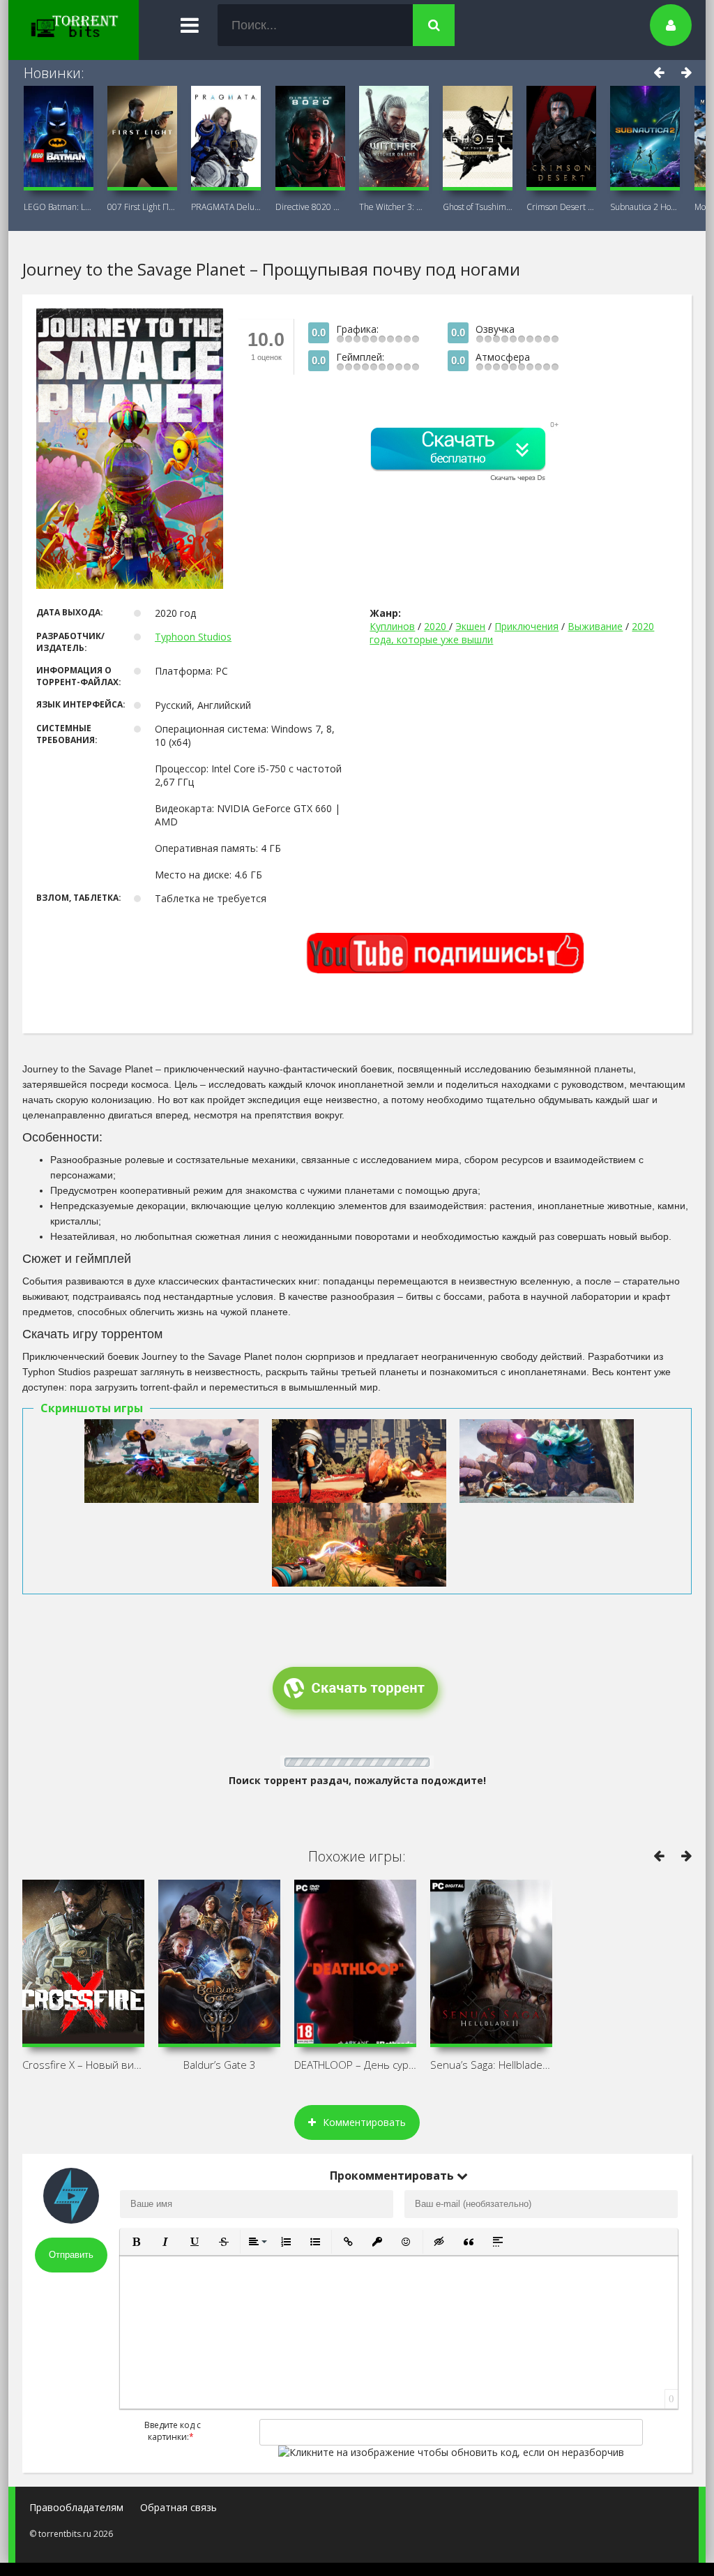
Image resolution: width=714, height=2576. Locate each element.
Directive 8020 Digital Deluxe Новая (310, 207)
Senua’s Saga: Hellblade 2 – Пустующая (491, 2065)
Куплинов (392, 626)
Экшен (470, 626)
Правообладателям (76, 2507)
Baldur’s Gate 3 (220, 2065)
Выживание (595, 626)
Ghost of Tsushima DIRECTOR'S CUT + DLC (478, 207)
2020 (436, 626)
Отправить (71, 2255)
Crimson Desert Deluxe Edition (561, 207)
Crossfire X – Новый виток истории (83, 2065)
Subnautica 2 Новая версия (645, 207)
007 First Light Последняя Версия (142, 207)
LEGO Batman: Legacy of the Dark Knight (59, 207)
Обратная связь (178, 2507)
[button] (136, 2242)
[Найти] (434, 25)
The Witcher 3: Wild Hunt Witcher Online (394, 207)
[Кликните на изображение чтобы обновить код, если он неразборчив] (451, 2452)
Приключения (526, 626)
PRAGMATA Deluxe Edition (226, 207)
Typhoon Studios (193, 637)
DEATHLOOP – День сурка (355, 2065)
